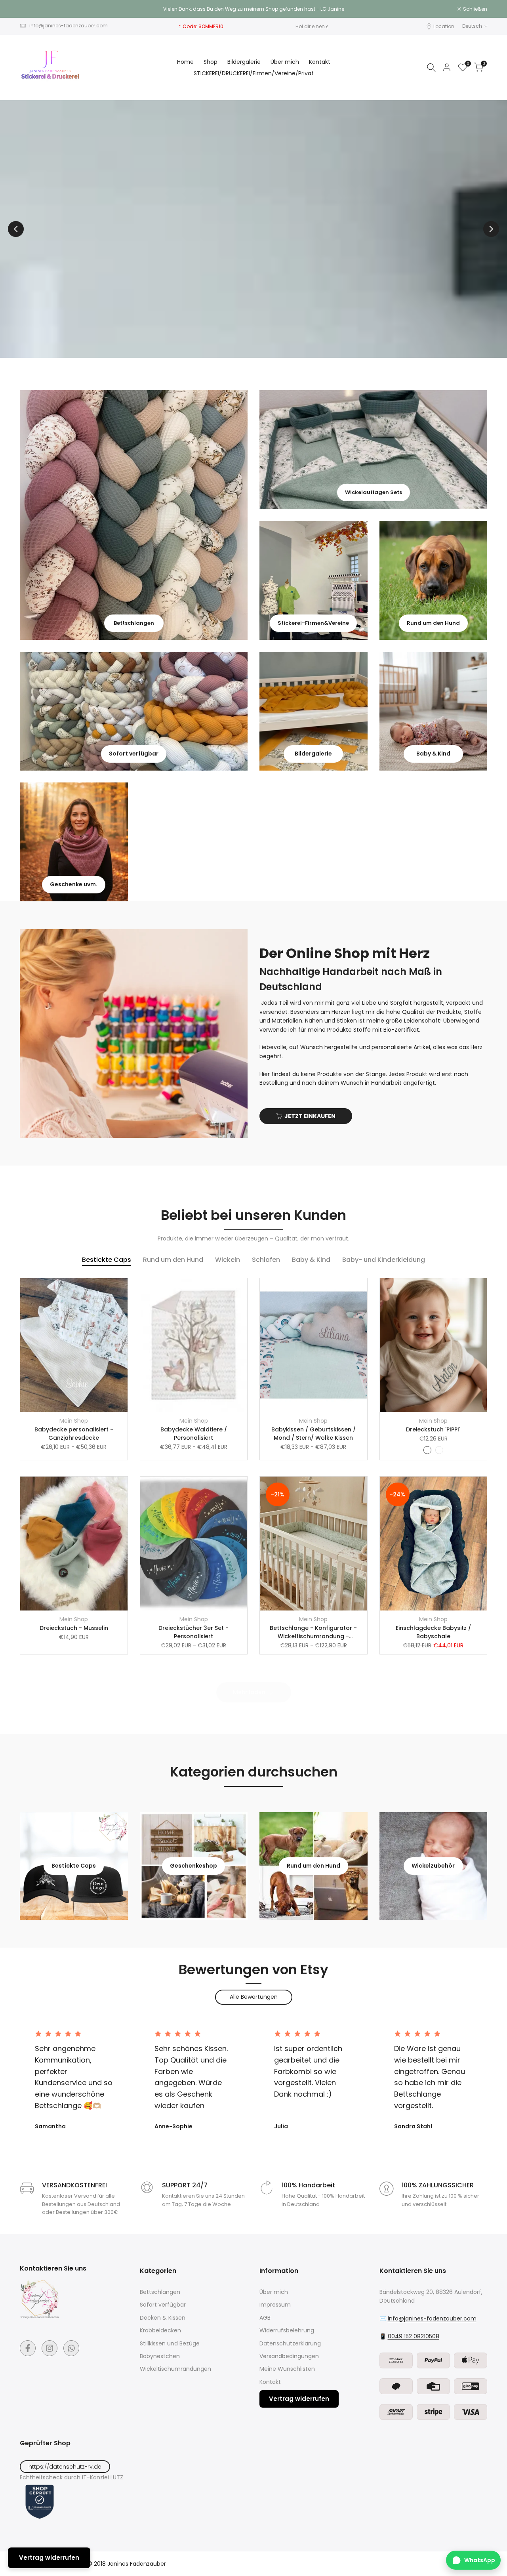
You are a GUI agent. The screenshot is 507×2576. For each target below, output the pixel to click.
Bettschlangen (160, 2292)
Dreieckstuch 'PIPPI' (433, 1429)
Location (444, 26)
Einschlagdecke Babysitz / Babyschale (433, 1632)
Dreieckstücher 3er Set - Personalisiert (193, 1632)
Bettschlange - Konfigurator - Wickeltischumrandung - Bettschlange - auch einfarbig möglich (314, 1632)
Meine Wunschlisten (287, 2369)
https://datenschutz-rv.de (65, 2467)
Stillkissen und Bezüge (170, 2343)
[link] (134, 515)
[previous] (16, 229)
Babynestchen (160, 2356)
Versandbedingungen (289, 2356)
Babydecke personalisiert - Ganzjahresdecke (74, 1434)
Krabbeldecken (160, 2330)
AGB (265, 2318)
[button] (125, 1288)
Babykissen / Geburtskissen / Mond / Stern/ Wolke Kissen (314, 1434)
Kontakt (270, 2382)
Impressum (275, 2305)
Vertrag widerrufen (299, 2399)
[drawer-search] (431, 68)
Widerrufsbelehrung (287, 2330)
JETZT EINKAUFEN (310, 1116)
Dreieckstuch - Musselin (74, 1628)
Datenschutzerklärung (290, 2343)
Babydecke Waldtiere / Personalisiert (194, 1434)
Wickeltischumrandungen (175, 2369)
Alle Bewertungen (254, 1997)
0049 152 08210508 (414, 2336)
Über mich (274, 2292)
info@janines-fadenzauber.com (69, 26)
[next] (491, 229)
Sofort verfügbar (163, 2305)
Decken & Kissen (163, 2318)
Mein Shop (74, 1421)
